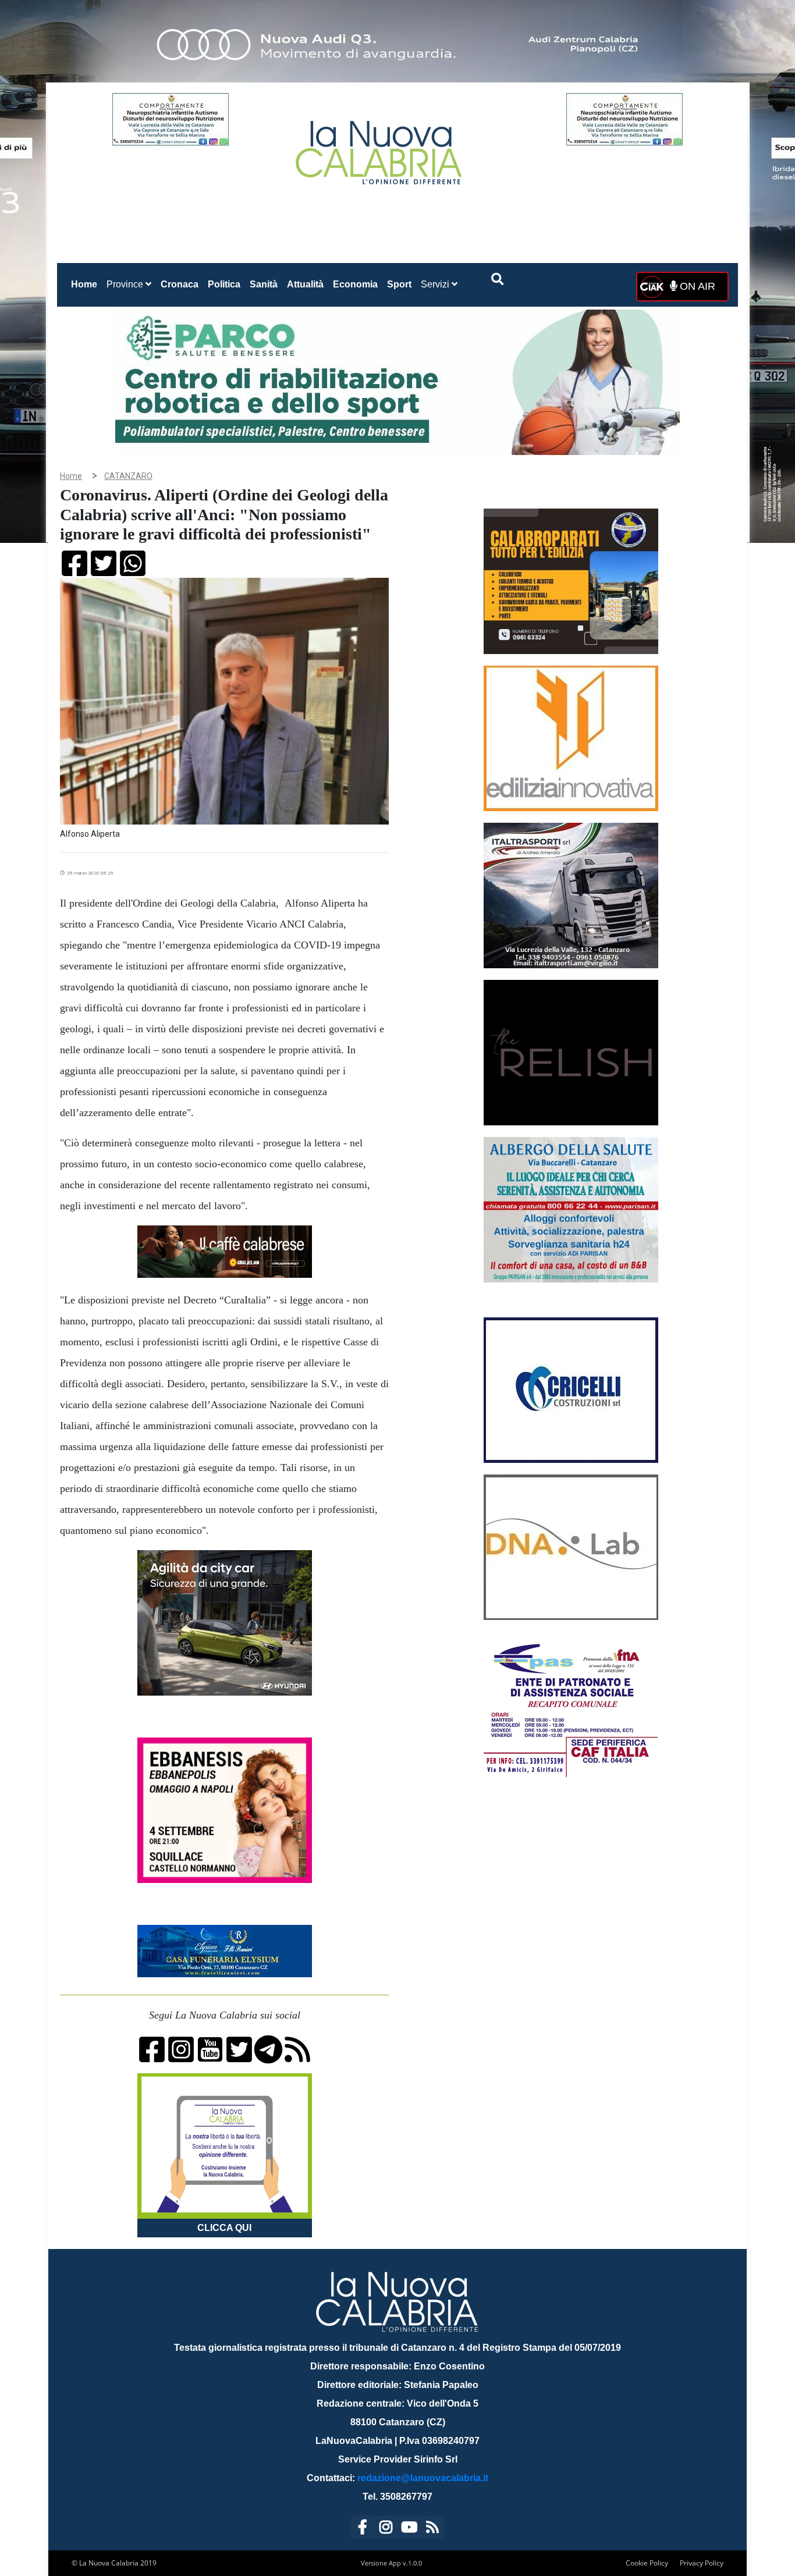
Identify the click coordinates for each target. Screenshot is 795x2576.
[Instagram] (386, 2529)
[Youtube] (409, 2529)
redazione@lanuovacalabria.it (423, 2478)
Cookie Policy (647, 2563)
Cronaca (180, 284)
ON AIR (696, 286)
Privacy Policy (702, 2563)
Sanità (264, 284)
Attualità (305, 284)
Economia (355, 284)
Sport (399, 284)
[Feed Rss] (432, 2529)
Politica (224, 284)
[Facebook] (363, 2529)
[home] (380, 148)
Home (86, 284)
